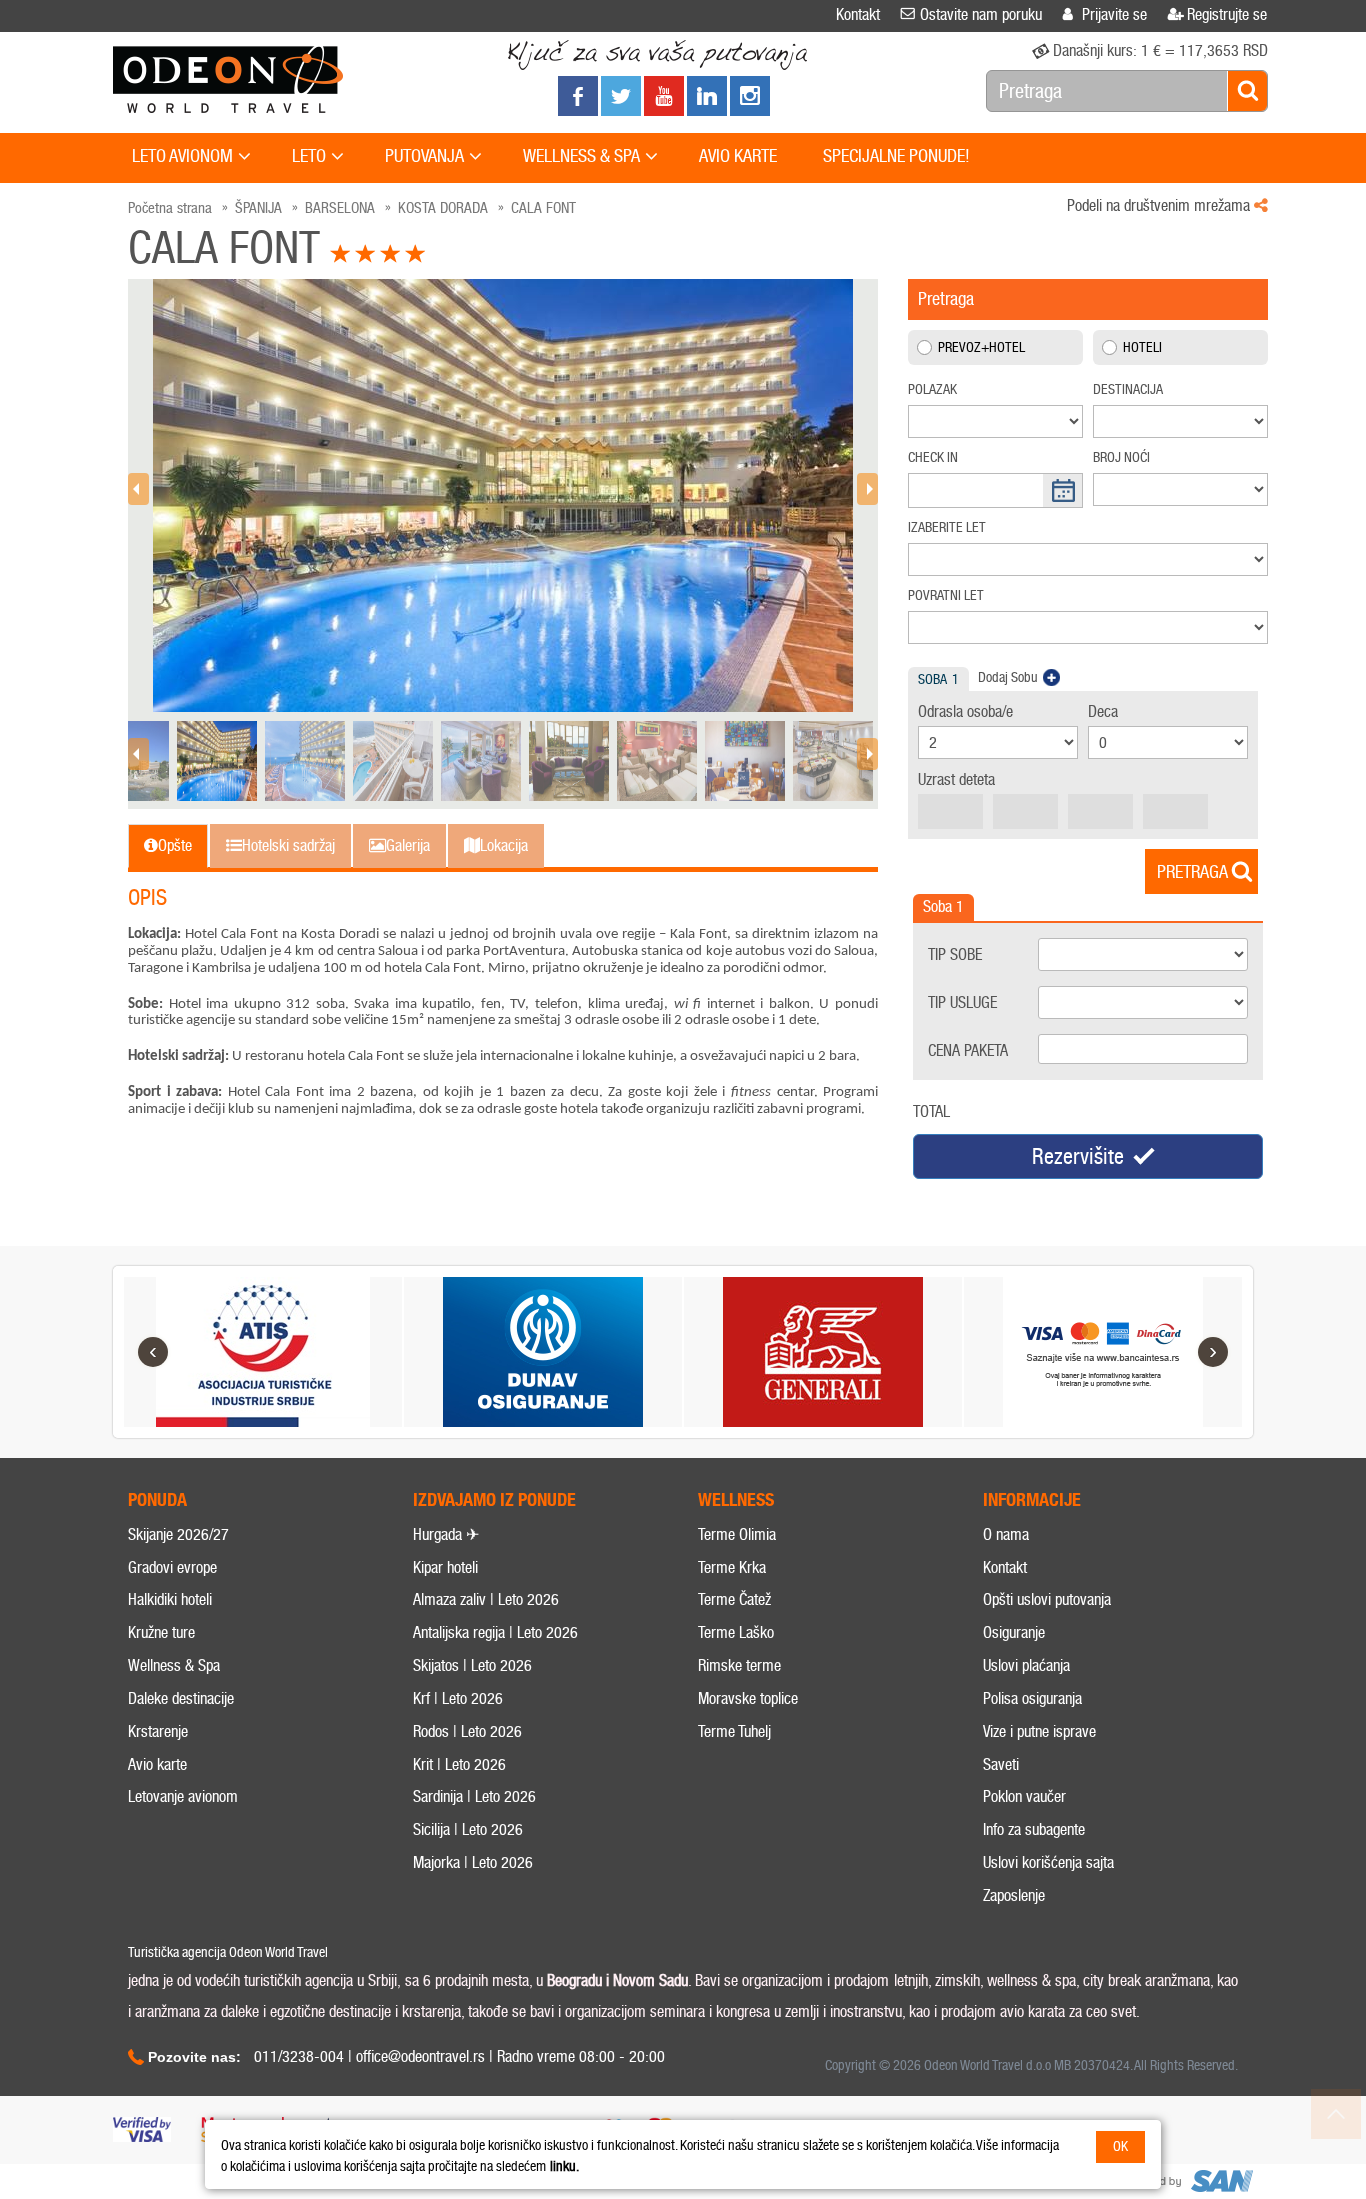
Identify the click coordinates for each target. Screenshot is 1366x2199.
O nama (1006, 1534)
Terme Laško (736, 1632)
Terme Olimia (737, 1534)
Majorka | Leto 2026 (473, 1862)
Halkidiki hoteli (170, 1599)
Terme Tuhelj (734, 1731)
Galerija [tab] (408, 845)
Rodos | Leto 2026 (467, 1731)
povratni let (946, 595)
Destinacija (1128, 389)
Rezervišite (1078, 1156)
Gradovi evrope (172, 1567)
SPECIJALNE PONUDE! (896, 156)
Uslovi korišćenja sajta (1048, 1862)
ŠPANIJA (258, 208)
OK (1120, 2146)
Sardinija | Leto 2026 (474, 1796)
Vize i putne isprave (1039, 1731)
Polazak (932, 389)
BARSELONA (340, 208)
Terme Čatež (734, 1599)
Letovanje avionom (183, 1796)
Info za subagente (1034, 1829)
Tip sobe (955, 954)
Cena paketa (968, 1050)
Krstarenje (158, 1731)
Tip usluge (962, 1002)
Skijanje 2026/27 (178, 1534)
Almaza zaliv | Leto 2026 (486, 1599)
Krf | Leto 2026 (458, 1698)
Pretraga (1192, 872)
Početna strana (170, 208)
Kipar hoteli (445, 1567)
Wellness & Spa (174, 1665)
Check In (933, 457)
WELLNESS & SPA (581, 156)
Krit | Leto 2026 (459, 1764)
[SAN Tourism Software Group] (1188, 2181)
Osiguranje (1014, 1632)
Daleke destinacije (181, 1698)
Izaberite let (947, 527)
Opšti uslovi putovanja (1047, 1599)
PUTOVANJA (424, 156)
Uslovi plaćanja (1026, 1665)
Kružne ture (161, 1632)
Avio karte (157, 1764)
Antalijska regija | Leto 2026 (495, 1632)
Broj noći (1121, 457)
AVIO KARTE (738, 156)
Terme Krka (732, 1567)
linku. (564, 2166)
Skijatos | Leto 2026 (472, 1665)
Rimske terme (739, 1665)
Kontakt (1005, 1567)
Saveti (1001, 1764)
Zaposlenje (1014, 1895)
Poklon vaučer (1024, 1796)
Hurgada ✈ (446, 1534)
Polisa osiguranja (1032, 1698)
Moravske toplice (748, 1698)
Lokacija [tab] (504, 845)
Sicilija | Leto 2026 (468, 1829)
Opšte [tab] (175, 845)
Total (931, 1111)
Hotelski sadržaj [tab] (288, 845)
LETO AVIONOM (182, 156)
